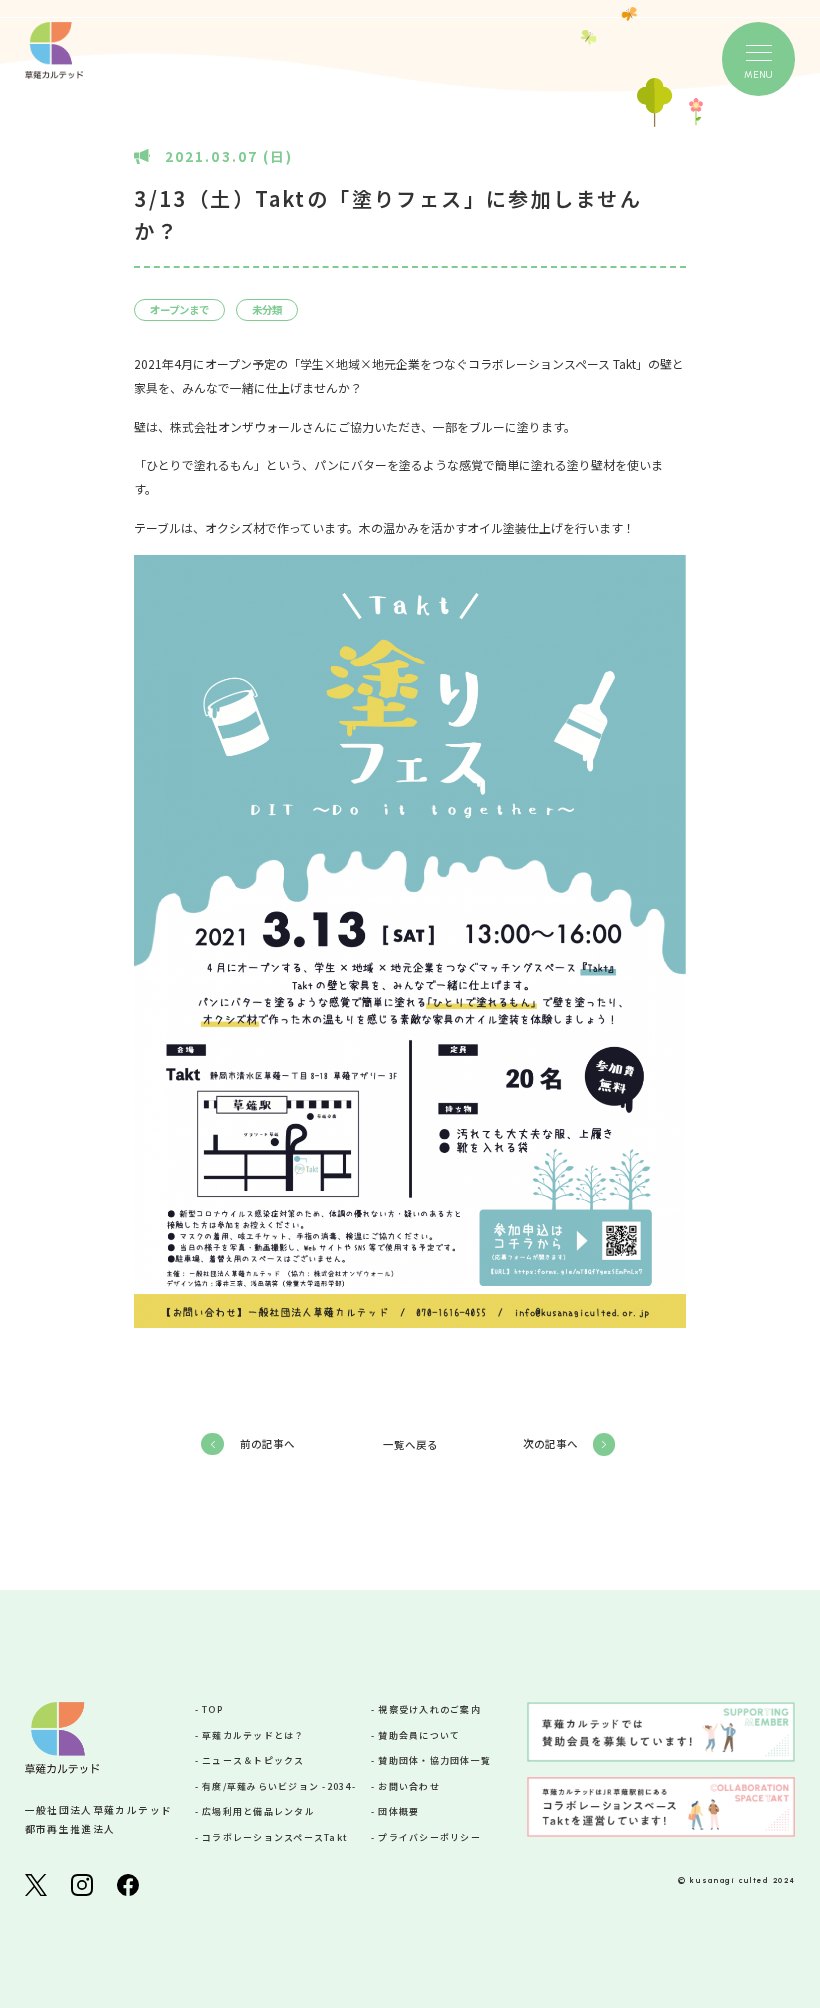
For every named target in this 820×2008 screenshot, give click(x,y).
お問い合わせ (409, 1786)
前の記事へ (267, 1443)
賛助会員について (419, 1735)
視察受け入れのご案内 (429, 1709)
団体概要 (398, 1811)
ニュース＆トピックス (253, 1760)
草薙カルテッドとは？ (253, 1735)
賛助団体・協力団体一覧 (434, 1760)
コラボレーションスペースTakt (275, 1837)
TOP (212, 1709)
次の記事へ (550, 1443)
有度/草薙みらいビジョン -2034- (279, 1786)
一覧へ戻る (410, 1445)
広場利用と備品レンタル (258, 1811)
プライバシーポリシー (429, 1837)
